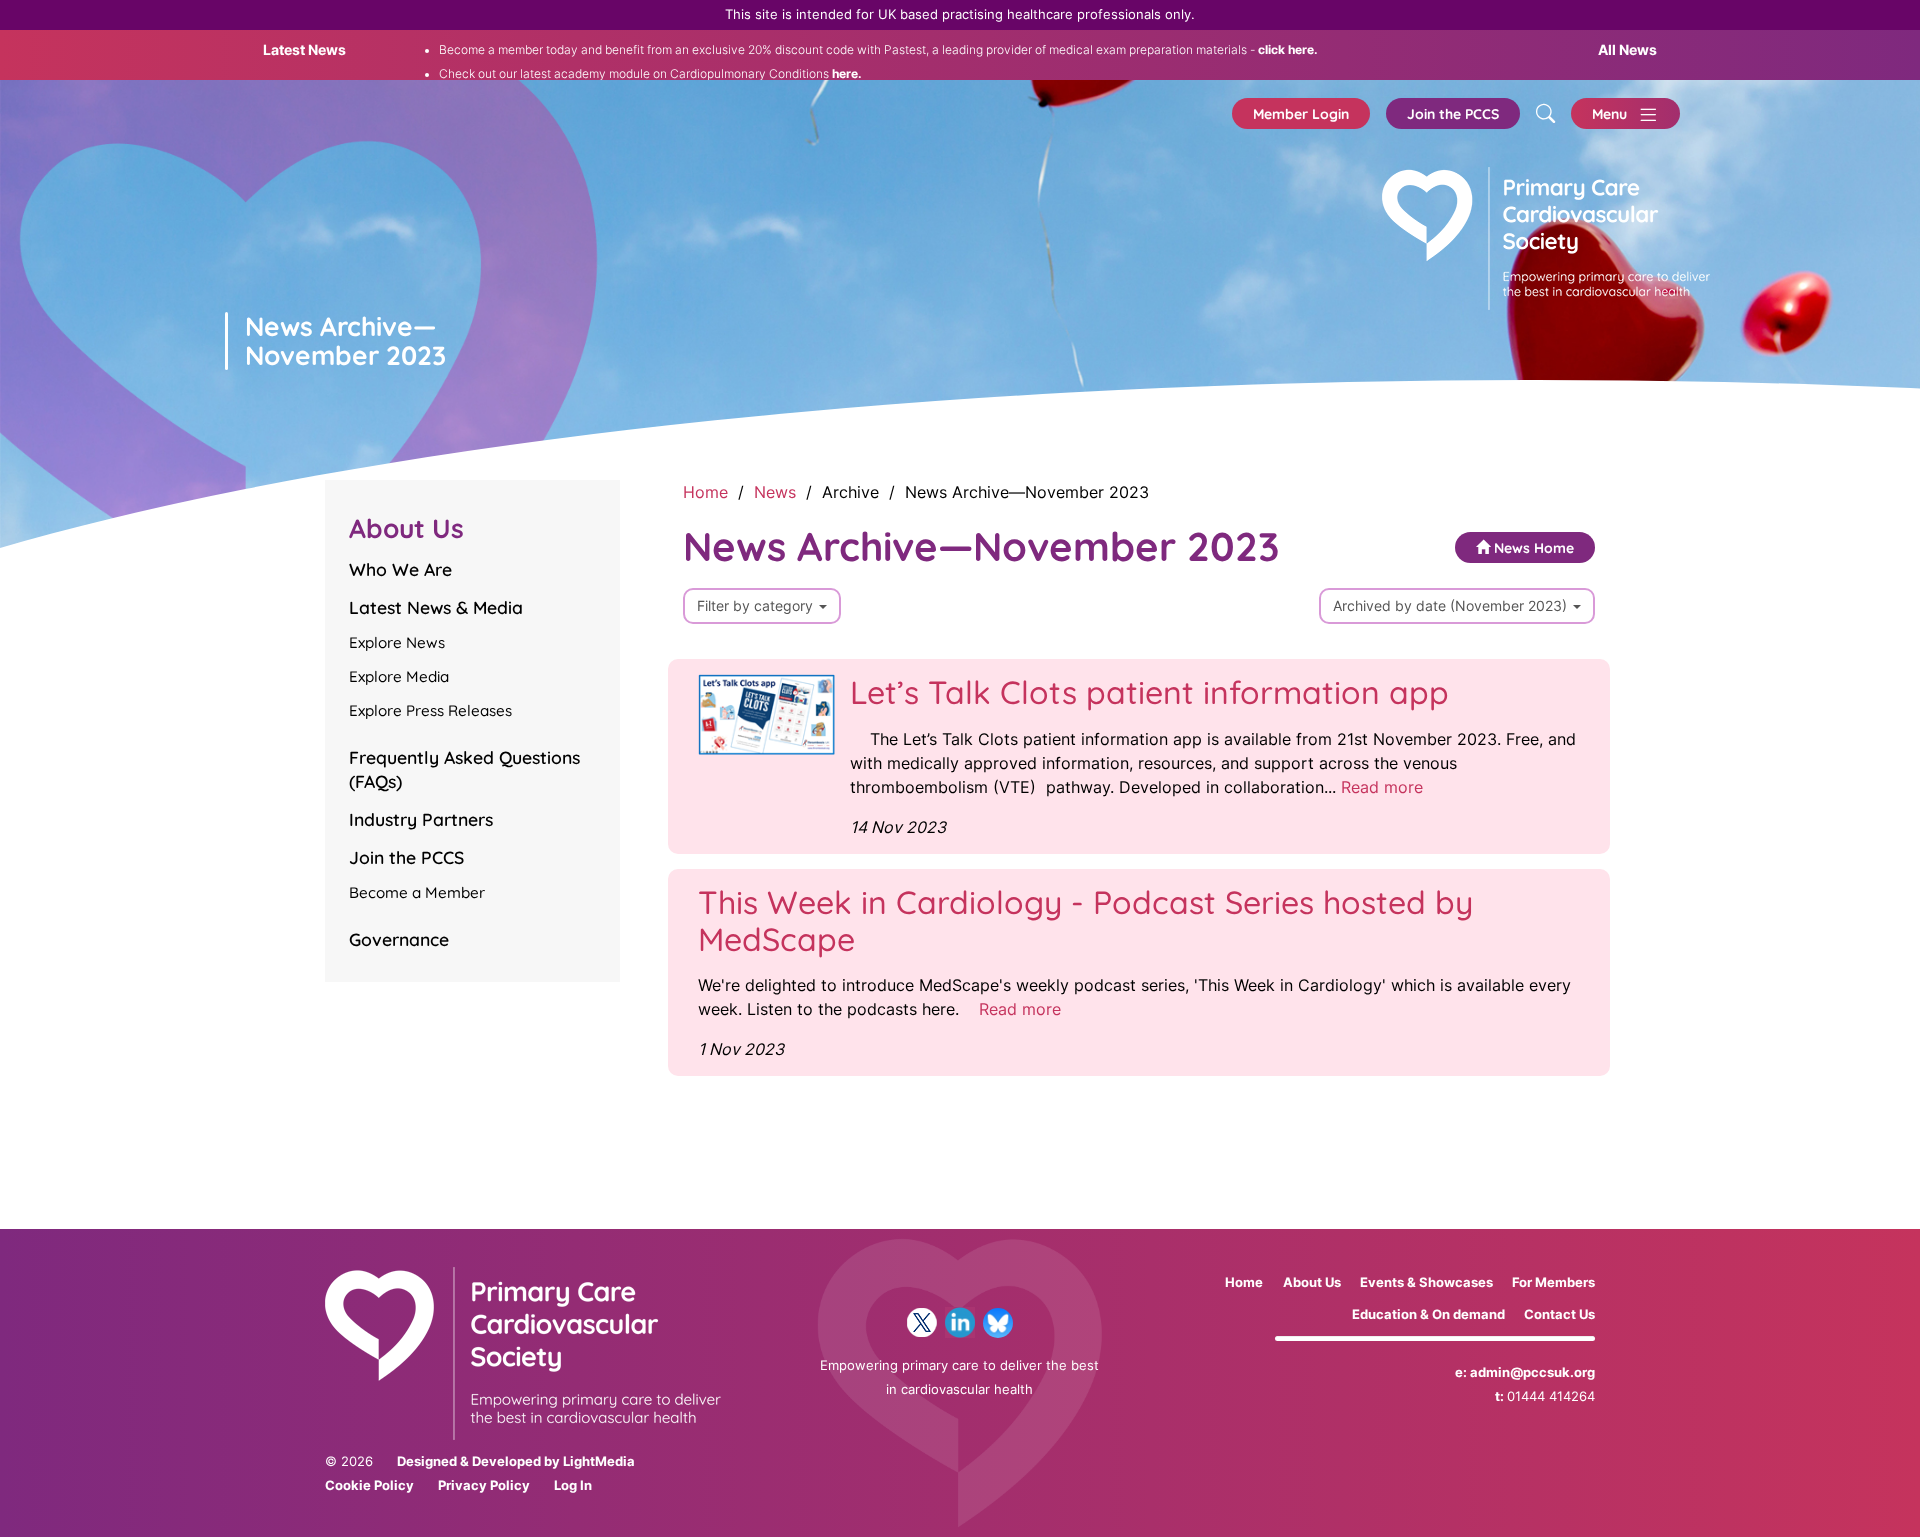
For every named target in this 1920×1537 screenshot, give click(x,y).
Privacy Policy (484, 1485)
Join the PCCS (1453, 114)
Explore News (397, 642)
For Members (1553, 1282)
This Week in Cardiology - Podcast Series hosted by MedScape (1085, 920)
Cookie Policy (369, 1485)
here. (845, 74)
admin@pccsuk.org (1532, 1372)
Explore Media (399, 676)
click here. (1286, 50)
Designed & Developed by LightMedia (516, 1461)
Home (705, 492)
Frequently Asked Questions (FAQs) (464, 769)
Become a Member (417, 892)
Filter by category (757, 605)
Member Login (1301, 114)
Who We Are (400, 569)
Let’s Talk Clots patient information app (1149, 692)
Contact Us (1559, 1314)
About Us (1312, 1282)
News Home (1532, 548)
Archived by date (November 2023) (1452, 605)
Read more (1382, 787)
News (775, 492)
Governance (399, 939)
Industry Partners (421, 819)
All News (1627, 49)
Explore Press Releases (430, 710)
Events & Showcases (1426, 1282)
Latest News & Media (436, 607)
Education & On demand (1428, 1314)
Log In (573, 1485)
